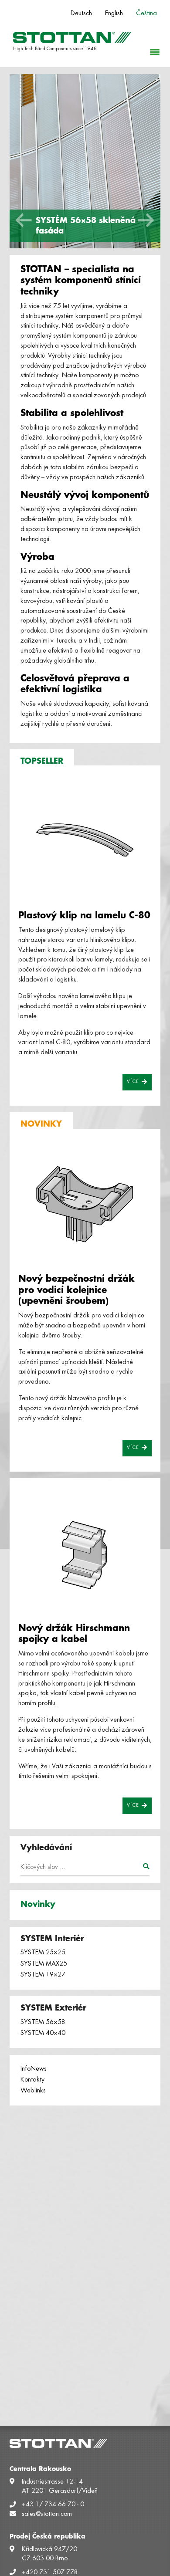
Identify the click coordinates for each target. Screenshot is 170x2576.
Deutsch (81, 14)
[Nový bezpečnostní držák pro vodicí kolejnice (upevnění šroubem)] (85, 1206)
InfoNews (34, 2069)
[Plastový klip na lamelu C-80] (85, 843)
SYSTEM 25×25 (43, 1953)
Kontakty (32, 2080)
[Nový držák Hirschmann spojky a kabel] (85, 1556)
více (134, 1082)
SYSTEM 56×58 (43, 2022)
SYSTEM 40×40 (43, 2033)
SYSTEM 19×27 (43, 1975)
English (114, 14)
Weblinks (33, 2091)
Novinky (38, 1904)
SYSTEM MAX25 (44, 1964)
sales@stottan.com (47, 2514)
